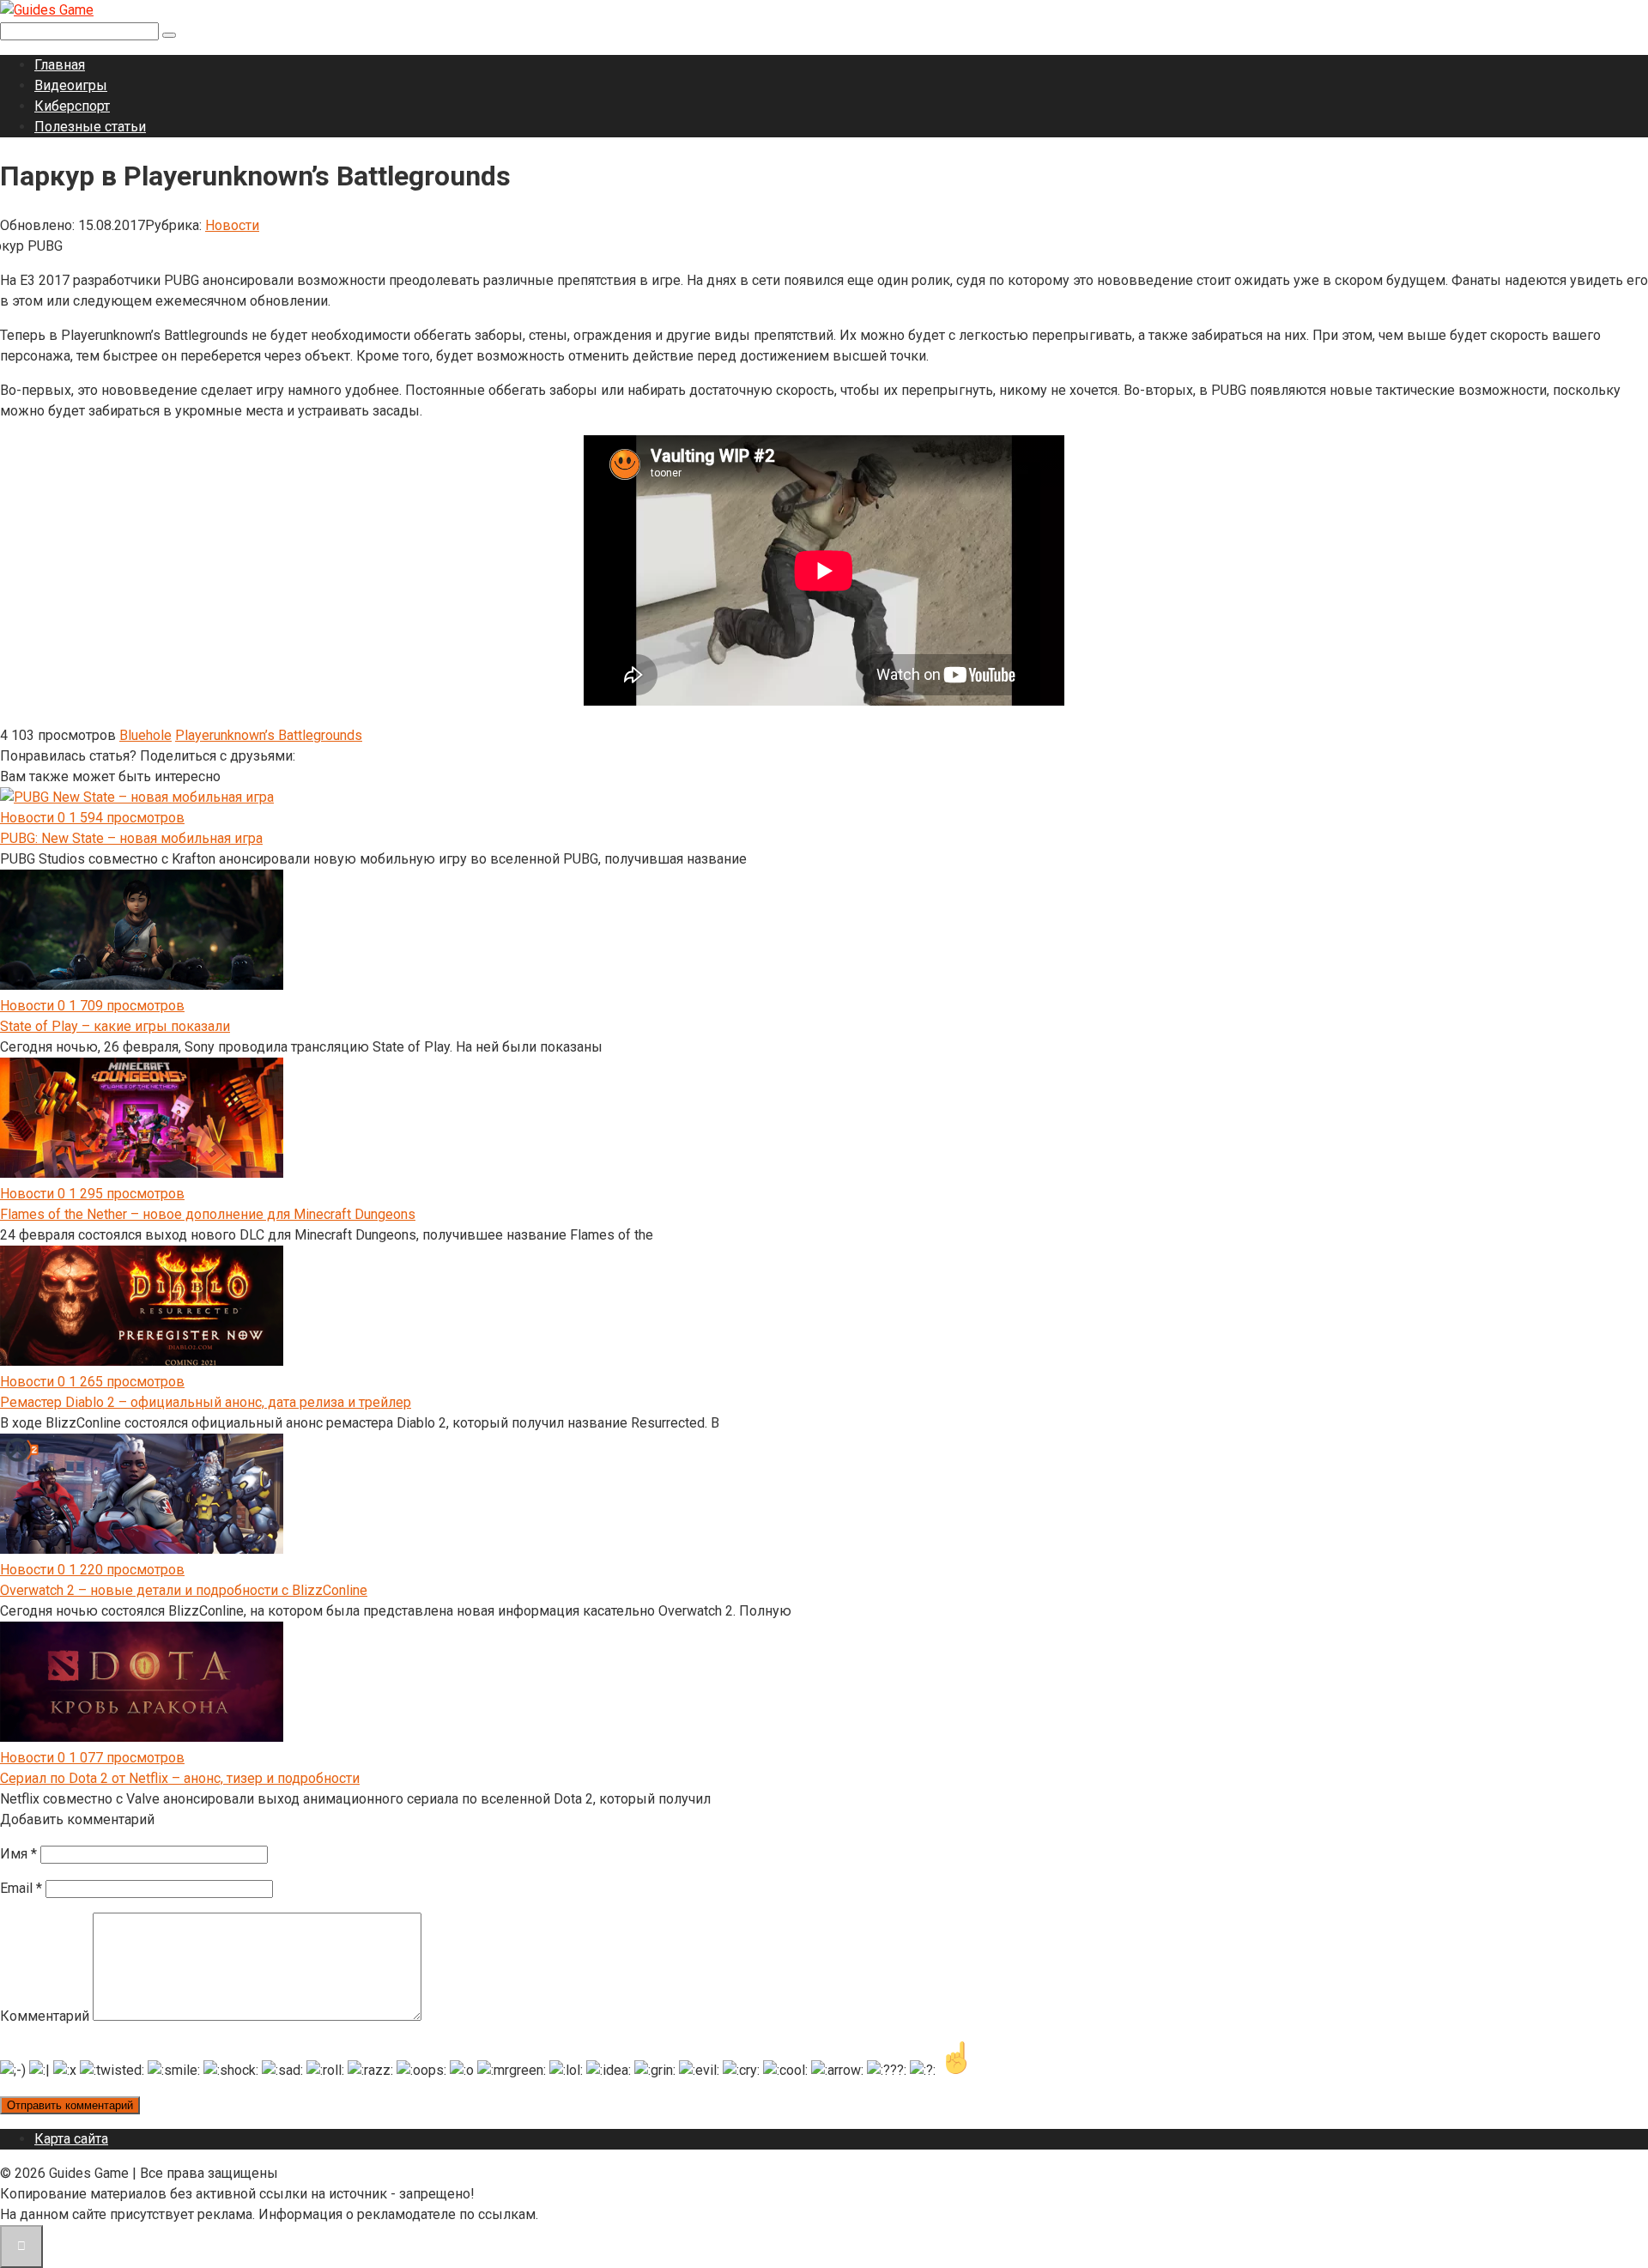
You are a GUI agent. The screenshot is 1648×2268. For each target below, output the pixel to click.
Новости (232, 225)
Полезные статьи (90, 127)
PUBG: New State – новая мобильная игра (131, 838)
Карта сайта (71, 2139)
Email (21, 1888)
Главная (60, 65)
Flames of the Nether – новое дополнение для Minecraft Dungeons (208, 1214)
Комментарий (45, 2016)
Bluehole (145, 735)
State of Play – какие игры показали (115, 1026)
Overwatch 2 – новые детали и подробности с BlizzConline (184, 1590)
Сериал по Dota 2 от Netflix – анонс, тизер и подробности (180, 1778)
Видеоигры (71, 85)
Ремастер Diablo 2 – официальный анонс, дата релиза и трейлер (206, 1402)
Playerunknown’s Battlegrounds (269, 735)
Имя (18, 1854)
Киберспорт (72, 106)
